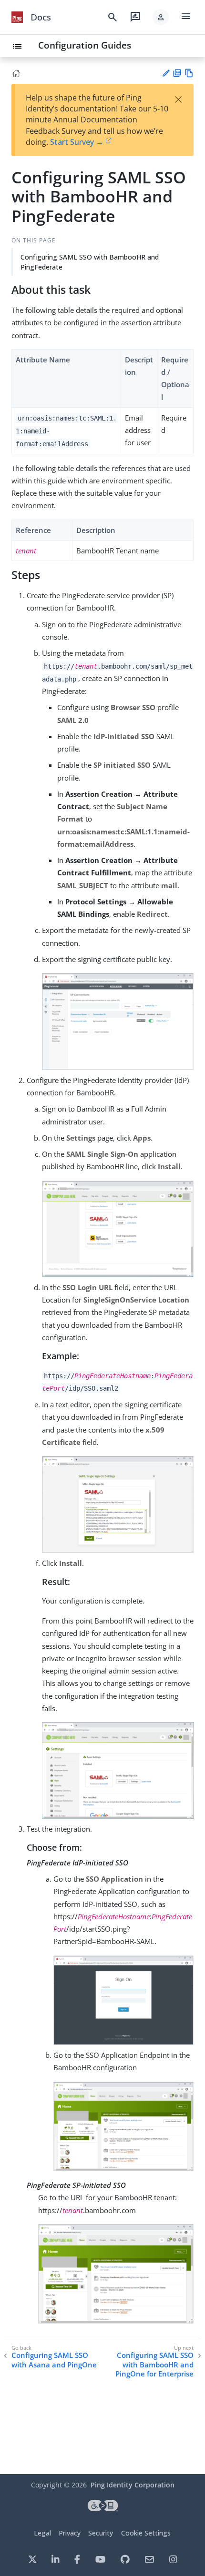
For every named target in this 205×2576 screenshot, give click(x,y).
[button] (161, 17)
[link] (17, 17)
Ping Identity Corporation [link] (133, 2485)
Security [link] (101, 2533)
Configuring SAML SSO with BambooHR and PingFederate (90, 262)
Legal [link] (42, 2533)
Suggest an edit (166, 73)
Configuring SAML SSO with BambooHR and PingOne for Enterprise (154, 2365)
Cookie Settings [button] (146, 2533)
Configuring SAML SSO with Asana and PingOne (54, 2360)
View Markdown (189, 73)
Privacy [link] (70, 2533)
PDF (177, 73)
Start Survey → (77, 142)
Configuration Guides (85, 45)
